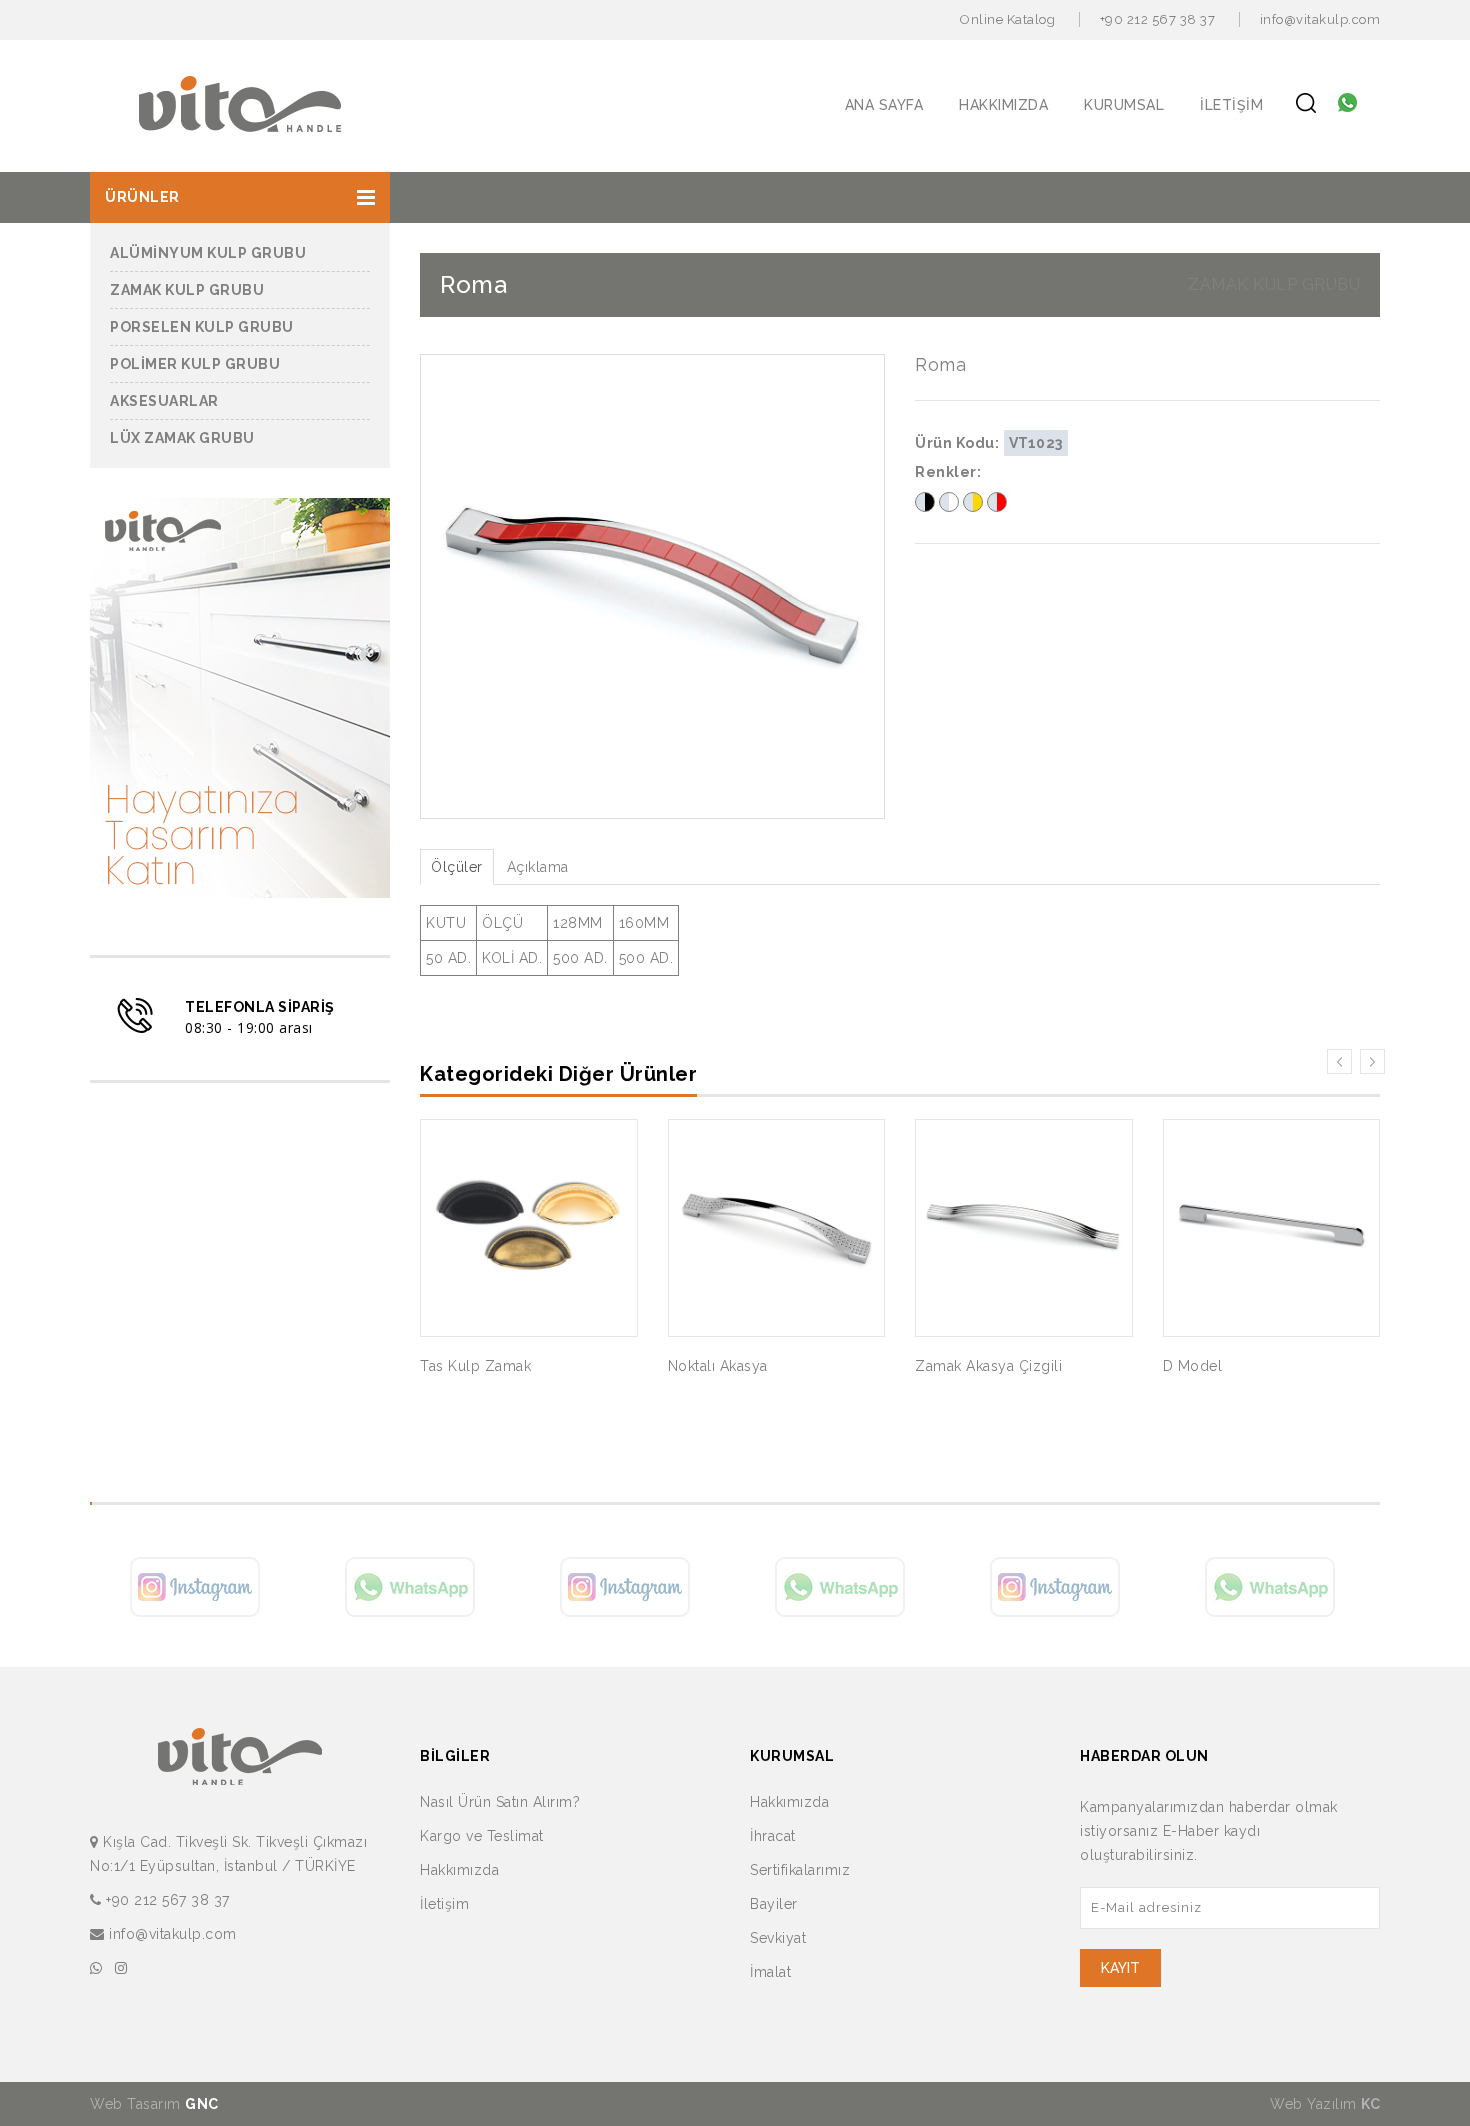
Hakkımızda (1003, 105)
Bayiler (774, 1904)
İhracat (773, 1836)
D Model (1193, 1366)
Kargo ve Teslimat (482, 1836)
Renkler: (948, 472)
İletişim (1231, 105)
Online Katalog (1007, 19)
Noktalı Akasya (718, 1366)
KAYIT (1120, 1968)
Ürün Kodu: (957, 443)
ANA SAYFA (884, 105)
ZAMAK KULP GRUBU (1274, 284)
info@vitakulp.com (1320, 19)
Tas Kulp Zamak (475, 1366)
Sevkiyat (778, 1938)
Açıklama (538, 867)
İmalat (770, 1972)
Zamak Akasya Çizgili (988, 1366)
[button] (240, 197)
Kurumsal (1124, 105)
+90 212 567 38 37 (1158, 19)
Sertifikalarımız (800, 1870)
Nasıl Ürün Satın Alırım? (500, 1802)
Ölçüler (457, 867)
